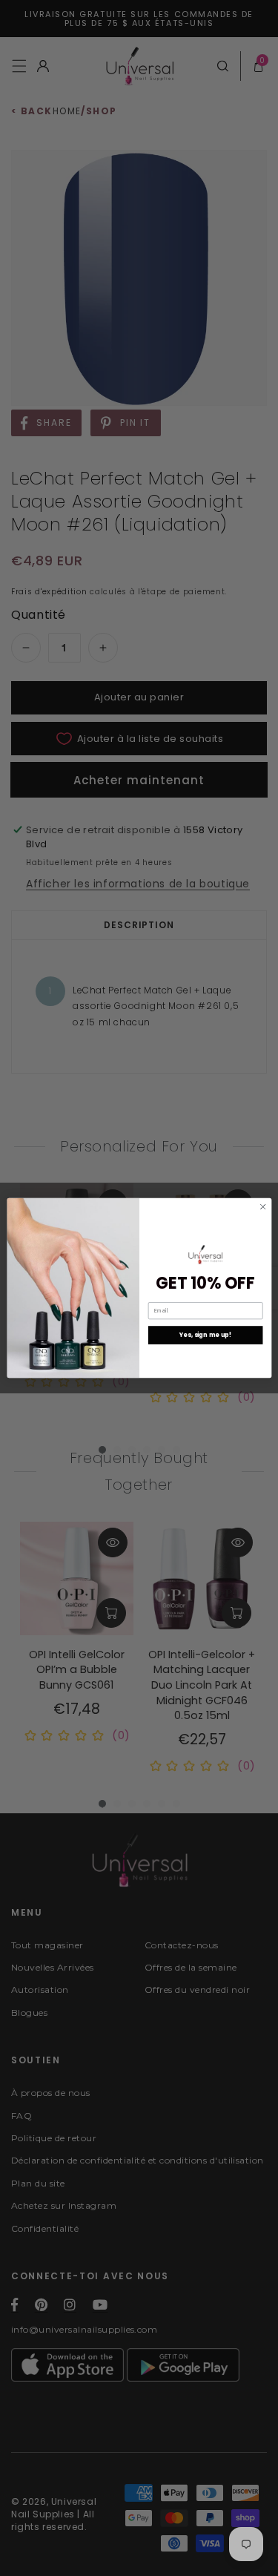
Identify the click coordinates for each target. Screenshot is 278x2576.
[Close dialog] (262, 1206)
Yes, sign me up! (205, 1335)
